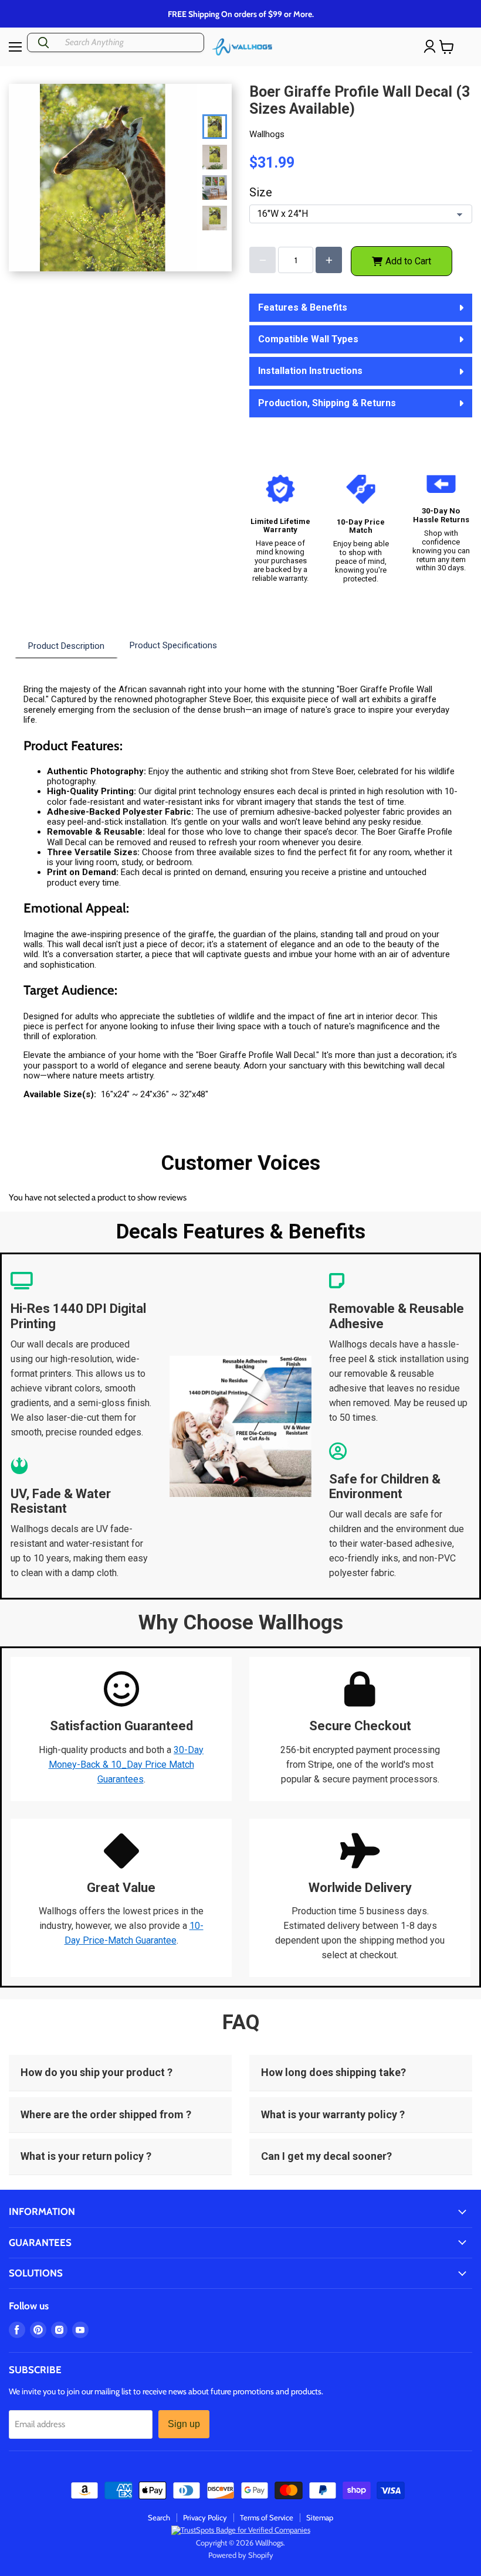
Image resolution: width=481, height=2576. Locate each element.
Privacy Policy (205, 2517)
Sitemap (320, 2517)
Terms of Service (267, 2517)
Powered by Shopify (241, 2555)
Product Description (66, 646)
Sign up (184, 2424)
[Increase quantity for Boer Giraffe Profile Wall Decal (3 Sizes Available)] (329, 260)
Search (159, 2517)
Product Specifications (173, 645)
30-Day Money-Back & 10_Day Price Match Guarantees (126, 1765)
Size (261, 193)
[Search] (43, 42)
